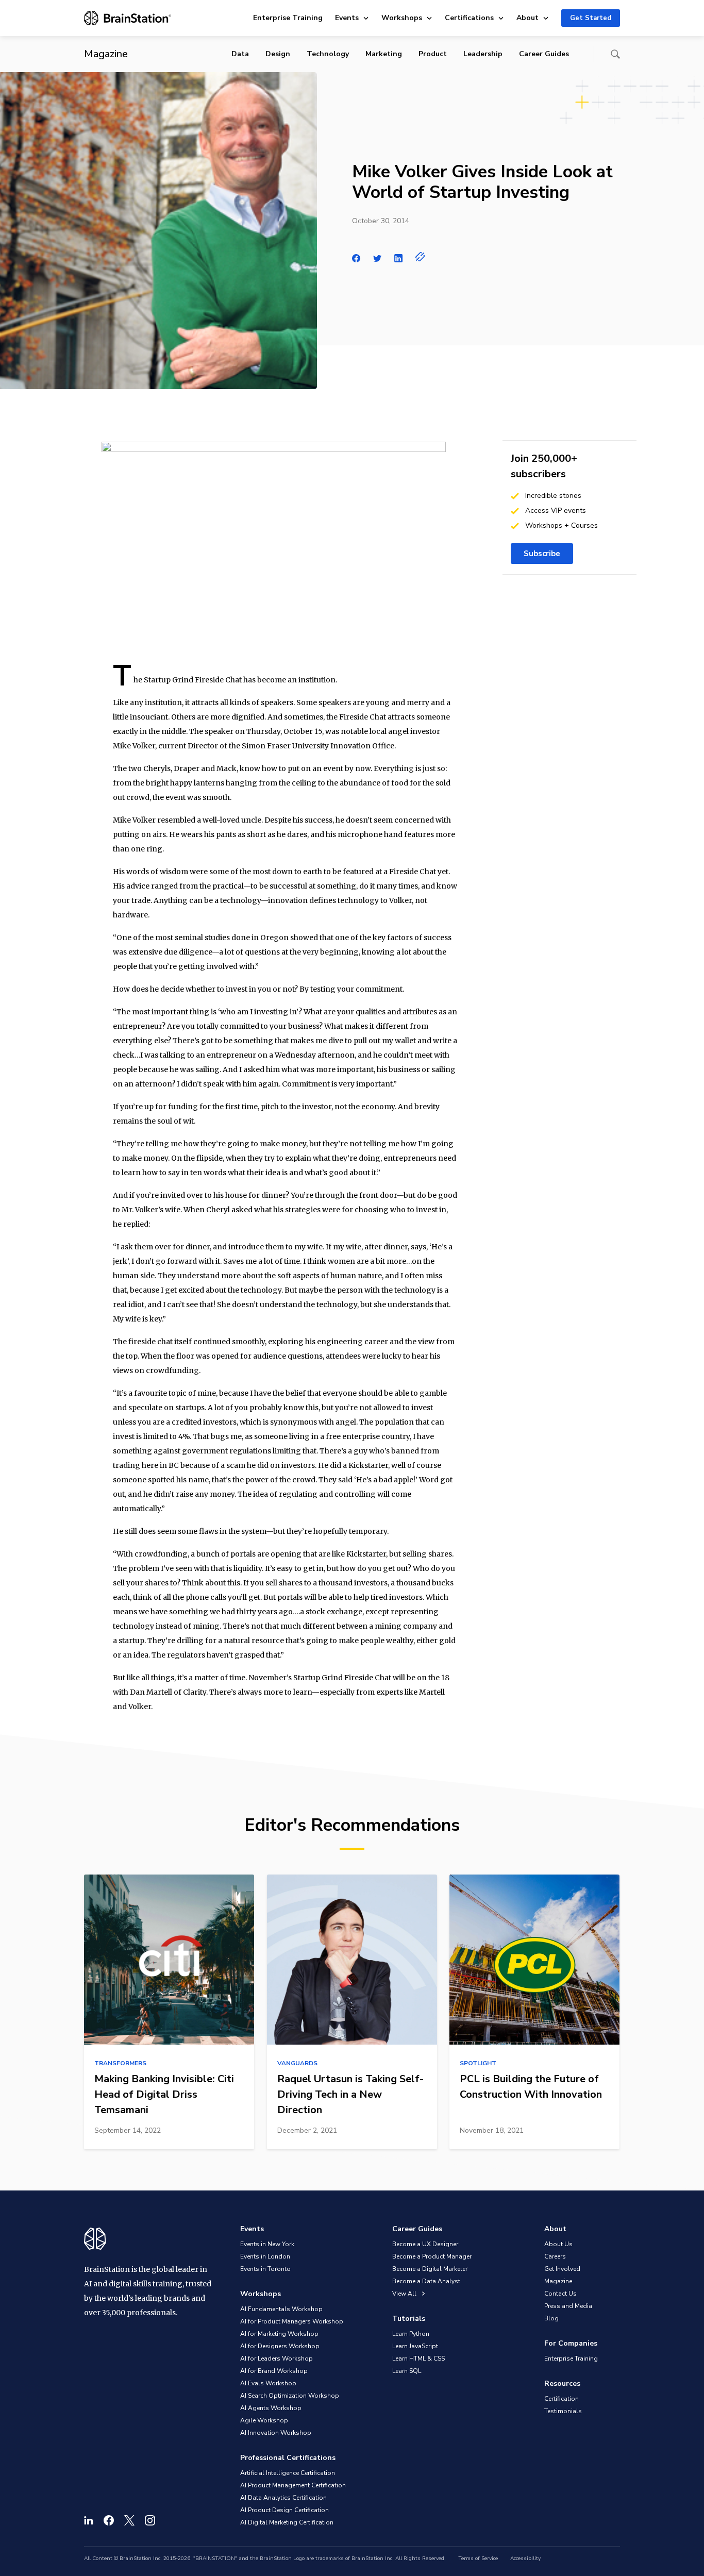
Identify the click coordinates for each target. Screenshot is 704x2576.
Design (278, 54)
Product (433, 54)
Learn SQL (407, 2371)
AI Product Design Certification (284, 2510)
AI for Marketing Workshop (279, 2334)
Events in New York (267, 2244)
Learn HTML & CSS (418, 2358)
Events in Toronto (265, 2269)
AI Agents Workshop (271, 2408)
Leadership (483, 54)
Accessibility (525, 2558)
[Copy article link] (420, 257)
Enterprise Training (288, 18)
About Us (558, 2244)
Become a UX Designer (425, 2244)
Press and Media (568, 2306)
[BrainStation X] (129, 2520)
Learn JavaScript (415, 2346)
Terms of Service (478, 2558)
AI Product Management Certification (293, 2485)
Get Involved (562, 2269)
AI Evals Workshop (268, 2383)
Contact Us (560, 2294)
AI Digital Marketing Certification (287, 2522)
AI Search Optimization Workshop (290, 2396)
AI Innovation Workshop (276, 2433)
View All (405, 2294)
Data (240, 54)
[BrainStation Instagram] (150, 2520)
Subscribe (542, 554)
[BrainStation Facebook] (109, 2520)
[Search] (615, 54)
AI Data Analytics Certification (283, 2498)
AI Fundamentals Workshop (281, 2309)
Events (347, 18)
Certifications (469, 18)
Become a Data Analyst (426, 2281)
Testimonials (563, 2411)
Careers (555, 2256)
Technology (328, 54)
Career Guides (544, 54)
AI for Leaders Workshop (276, 2358)
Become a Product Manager (432, 2256)
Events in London (265, 2256)
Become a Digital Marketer (430, 2269)
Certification (561, 2399)
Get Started (591, 18)
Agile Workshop (264, 2420)
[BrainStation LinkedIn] (89, 2520)
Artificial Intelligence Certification (288, 2473)
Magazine (558, 2281)
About (527, 18)
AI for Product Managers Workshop (292, 2321)
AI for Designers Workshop (280, 2346)
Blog (551, 2318)
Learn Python (411, 2334)
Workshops (402, 18)
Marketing (384, 54)
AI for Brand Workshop (274, 2371)
